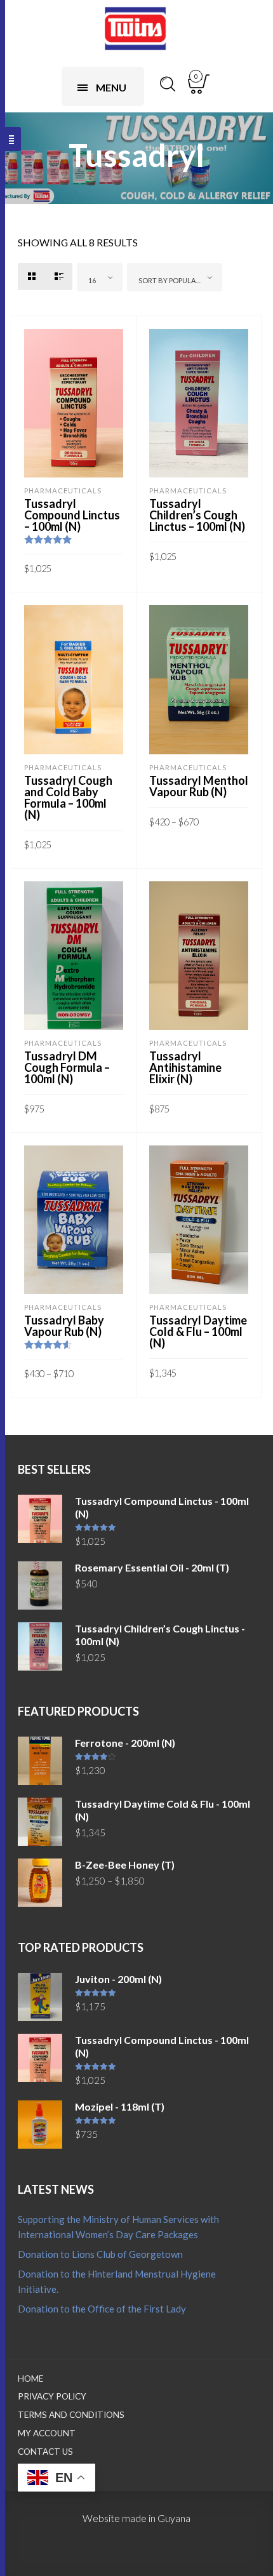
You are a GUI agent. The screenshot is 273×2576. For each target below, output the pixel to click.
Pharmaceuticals (63, 491)
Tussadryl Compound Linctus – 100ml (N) (72, 515)
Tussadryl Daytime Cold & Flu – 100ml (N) (198, 1331)
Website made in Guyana (136, 2518)
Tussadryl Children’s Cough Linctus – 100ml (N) (197, 515)
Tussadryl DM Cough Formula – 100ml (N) (67, 1067)
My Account (47, 2433)
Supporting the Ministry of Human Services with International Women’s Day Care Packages (118, 2227)
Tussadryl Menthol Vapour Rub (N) (199, 786)
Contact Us (45, 2452)
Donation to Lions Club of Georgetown (100, 2254)
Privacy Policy (52, 2396)
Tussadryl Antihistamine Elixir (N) (185, 1067)
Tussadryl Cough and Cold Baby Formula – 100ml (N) (68, 797)
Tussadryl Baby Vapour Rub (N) (64, 1326)
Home (30, 2379)
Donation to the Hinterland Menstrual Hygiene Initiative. (117, 2281)
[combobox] (100, 277)
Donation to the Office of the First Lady (102, 2309)
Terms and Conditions (71, 2415)
